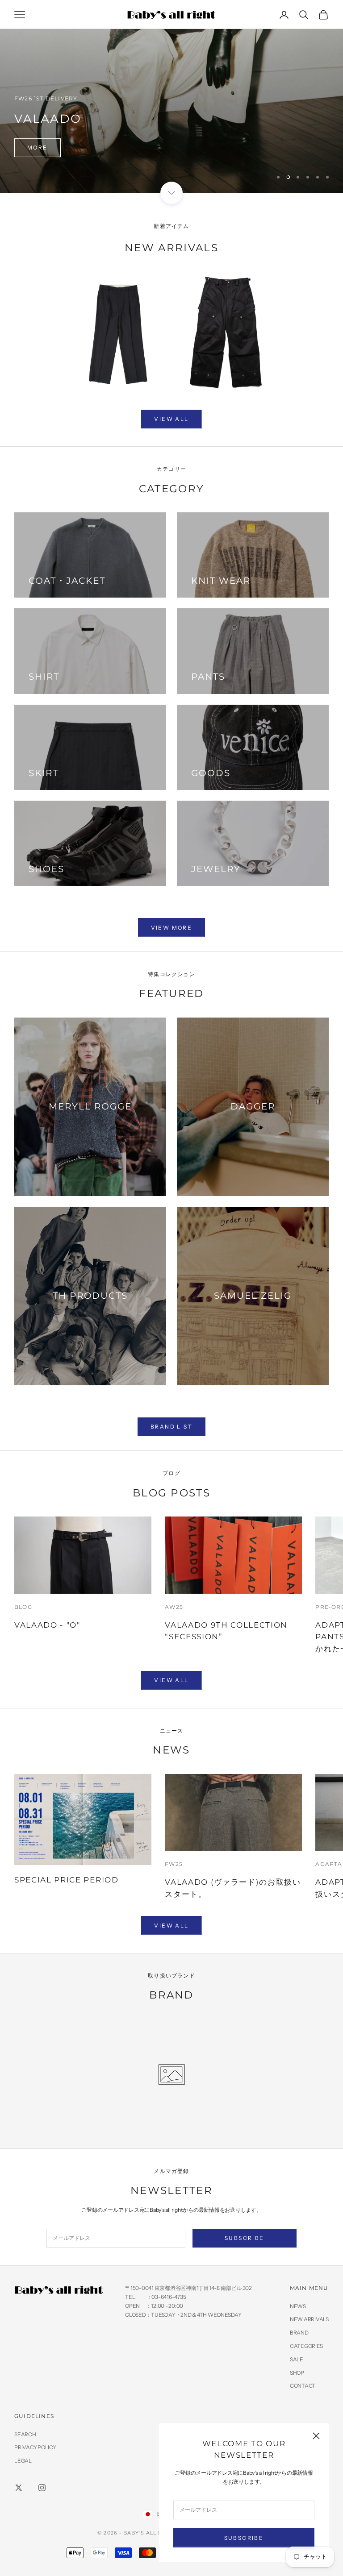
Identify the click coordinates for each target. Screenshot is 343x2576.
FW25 (174, 1864)
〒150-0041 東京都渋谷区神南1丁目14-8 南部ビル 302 (188, 2288)
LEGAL (23, 2461)
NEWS (298, 2306)
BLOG (23, 1607)
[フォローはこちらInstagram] (42, 2488)
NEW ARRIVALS (309, 2319)
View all (171, 419)
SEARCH (25, 2434)
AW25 (174, 1607)
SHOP (297, 2373)
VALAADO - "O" (47, 1625)
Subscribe (244, 2538)
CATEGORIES (306, 2346)
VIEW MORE (172, 928)
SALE (297, 2359)
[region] (171, 96)
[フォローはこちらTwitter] (19, 2488)
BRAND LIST (171, 1427)
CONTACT (303, 2386)
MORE (38, 147)
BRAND (299, 2333)
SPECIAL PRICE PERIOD (67, 1880)
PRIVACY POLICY (35, 2447)
